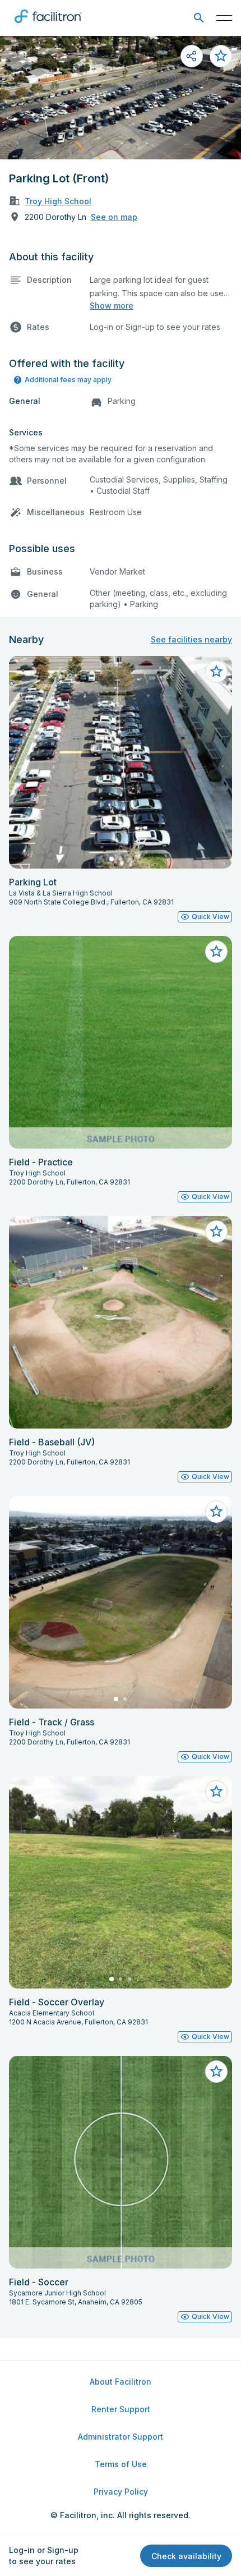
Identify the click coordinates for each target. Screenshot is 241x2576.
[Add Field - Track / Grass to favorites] (216, 1512)
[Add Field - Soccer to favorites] (216, 2072)
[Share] (192, 56)
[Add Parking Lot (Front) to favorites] (221, 56)
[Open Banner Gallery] (121, 98)
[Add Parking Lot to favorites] (216, 672)
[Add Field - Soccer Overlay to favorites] (216, 1792)
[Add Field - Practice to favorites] (216, 952)
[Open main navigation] (224, 18)
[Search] (199, 18)
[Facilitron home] (48, 25)
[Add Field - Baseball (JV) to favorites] (216, 1232)
